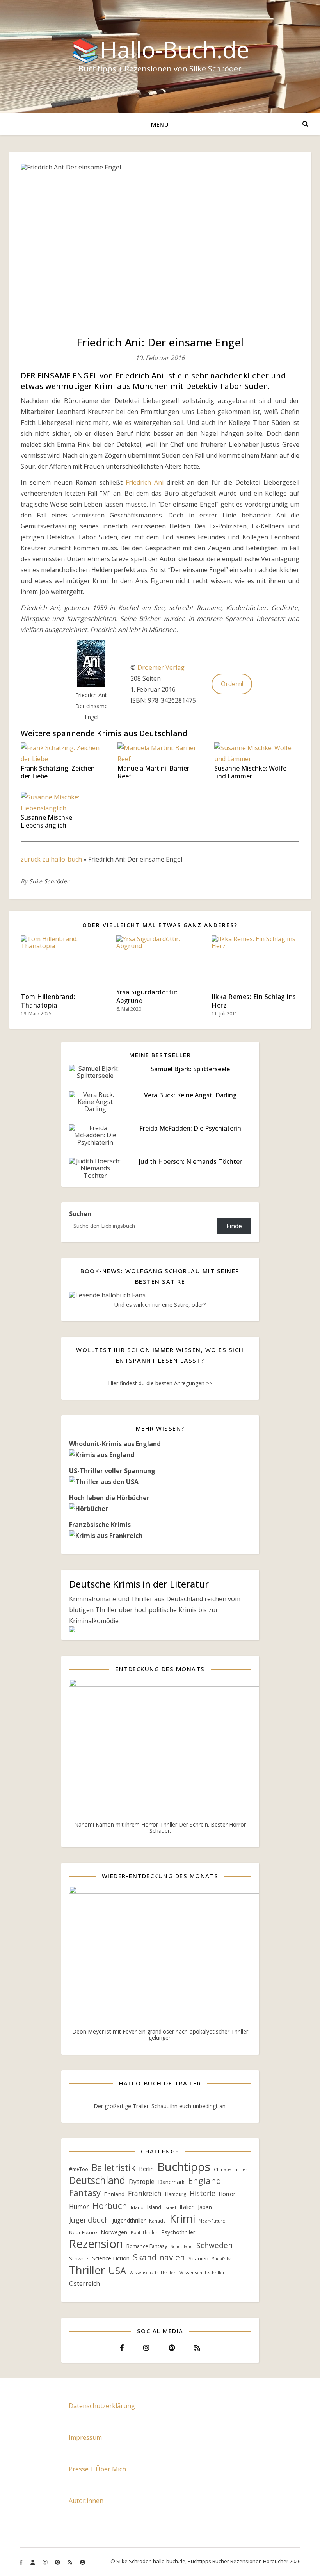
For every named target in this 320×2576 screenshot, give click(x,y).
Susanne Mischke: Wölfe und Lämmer (250, 772)
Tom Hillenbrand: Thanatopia (48, 1001)
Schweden (214, 2245)
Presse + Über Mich (97, 2469)
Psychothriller (178, 2232)
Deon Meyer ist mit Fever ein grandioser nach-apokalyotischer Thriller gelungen (160, 2035)
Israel (170, 2207)
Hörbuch (110, 2205)
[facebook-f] (22, 2562)
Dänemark (171, 2182)
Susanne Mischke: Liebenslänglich (47, 821)
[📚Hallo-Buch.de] (160, 57)
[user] (33, 2562)
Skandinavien (159, 2257)
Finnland (114, 2194)
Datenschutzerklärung (102, 2406)
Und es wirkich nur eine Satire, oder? (160, 1305)
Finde (234, 1226)
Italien (187, 2207)
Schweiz (79, 2258)
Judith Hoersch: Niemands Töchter (190, 1161)
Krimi (182, 2218)
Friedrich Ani (145, 482)
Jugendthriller (129, 2220)
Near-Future (212, 2221)
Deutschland (97, 2180)
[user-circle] (83, 2562)
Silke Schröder (49, 881)
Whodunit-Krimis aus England (115, 1444)
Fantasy (85, 2193)
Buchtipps (184, 2167)
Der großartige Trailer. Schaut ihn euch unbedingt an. (160, 2106)
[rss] (70, 2562)
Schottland (182, 2246)
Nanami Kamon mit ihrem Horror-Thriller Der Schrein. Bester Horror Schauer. (160, 1828)
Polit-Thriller (144, 2233)
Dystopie (142, 2182)
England (205, 2181)
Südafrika (222, 2259)
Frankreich (145, 2193)
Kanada (157, 2221)
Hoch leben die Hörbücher (109, 1498)
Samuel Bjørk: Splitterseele (190, 1069)
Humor (79, 2207)
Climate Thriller (231, 2169)
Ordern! (232, 684)
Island (154, 2207)
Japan (205, 2207)
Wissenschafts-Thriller (153, 2272)
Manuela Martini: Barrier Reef (153, 772)
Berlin (146, 2169)
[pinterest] (58, 2562)
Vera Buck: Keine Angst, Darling (190, 1095)
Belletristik (114, 2168)
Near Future (83, 2232)
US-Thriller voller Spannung (112, 1471)
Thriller (87, 2270)
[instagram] (46, 2562)
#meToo (79, 2169)
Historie (203, 2193)
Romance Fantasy (147, 2246)
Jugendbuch (89, 2220)
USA (117, 2271)
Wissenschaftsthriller (202, 2272)
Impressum (85, 2437)
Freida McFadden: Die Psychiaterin (190, 1128)
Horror (227, 2194)
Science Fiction (111, 2258)
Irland (137, 2207)
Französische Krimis (100, 1525)
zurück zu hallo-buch (51, 859)
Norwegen (114, 2232)
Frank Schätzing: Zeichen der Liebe (58, 772)
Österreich (84, 2284)
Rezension (96, 2244)
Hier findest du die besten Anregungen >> (160, 1383)
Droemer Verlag (161, 667)
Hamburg (176, 2194)
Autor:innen (86, 2501)
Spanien (198, 2258)
